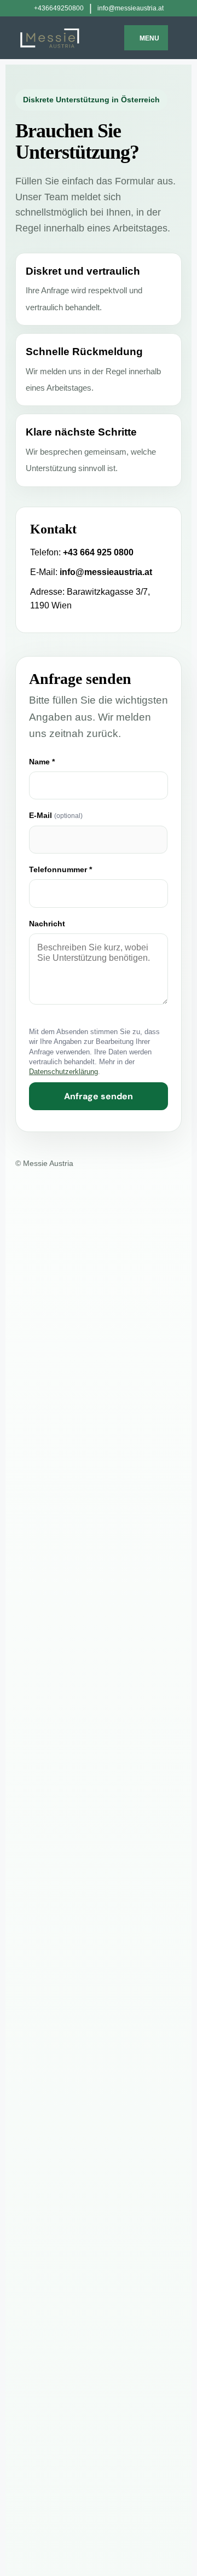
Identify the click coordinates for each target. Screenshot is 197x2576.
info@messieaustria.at (131, 8)
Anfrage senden (99, 1096)
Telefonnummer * (60, 869)
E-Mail (56, 815)
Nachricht (47, 924)
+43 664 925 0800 (98, 552)
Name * (42, 762)
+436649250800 (59, 8)
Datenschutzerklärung (63, 1072)
